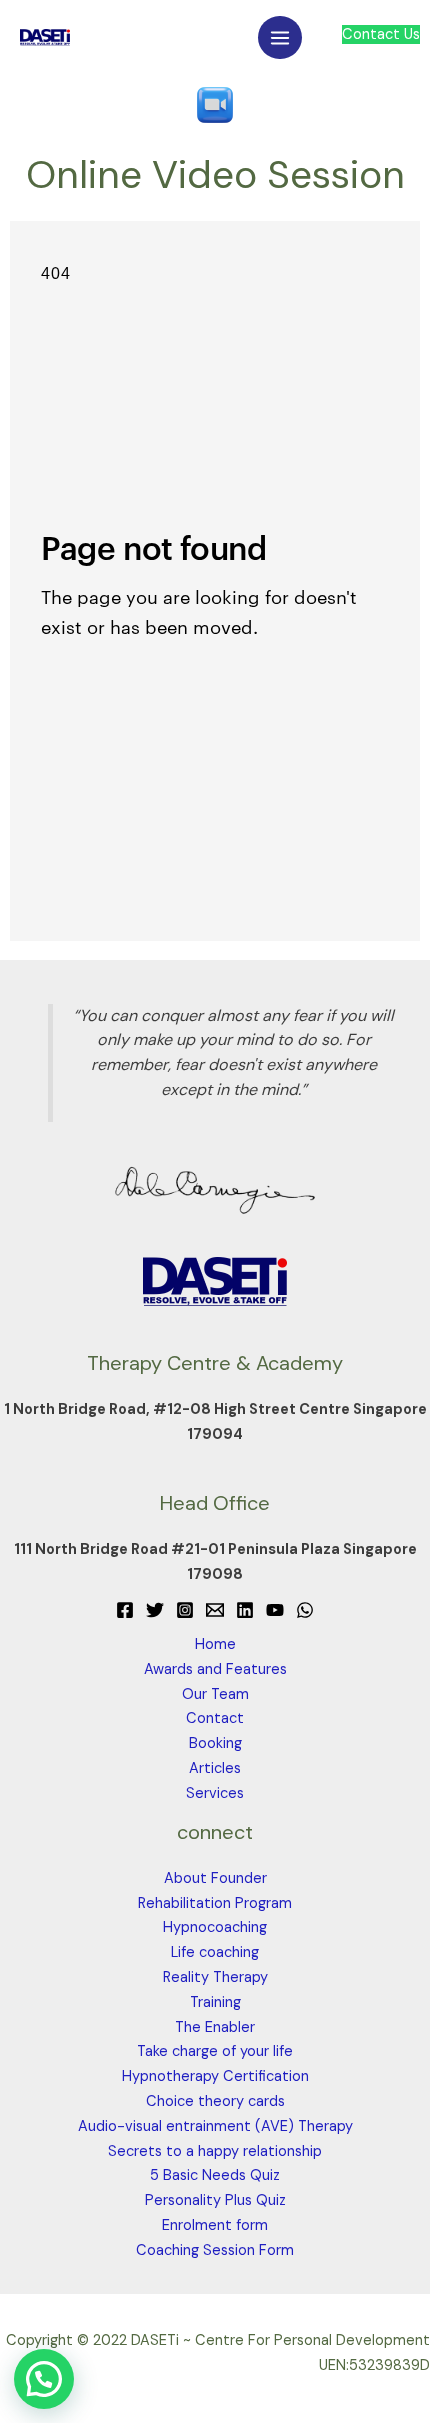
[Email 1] (215, 1610)
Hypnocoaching (215, 1927)
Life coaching (215, 1952)
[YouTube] (275, 1610)
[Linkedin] (245, 1610)
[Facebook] (125, 1610)
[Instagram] (185, 1610)
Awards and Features (215, 1669)
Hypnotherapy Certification (215, 2076)
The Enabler (215, 2027)
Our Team (215, 1694)
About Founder (215, 1878)
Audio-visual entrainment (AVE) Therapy (215, 2126)
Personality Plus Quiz (215, 2200)
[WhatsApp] (305, 1610)
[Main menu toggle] (280, 38)
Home (215, 1644)
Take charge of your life (215, 2051)
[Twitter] (155, 1610)
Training (215, 2002)
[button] (44, 2379)
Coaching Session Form (215, 2250)
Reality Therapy (215, 1977)
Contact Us (381, 34)
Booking (215, 1743)
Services (215, 1793)
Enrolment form (215, 2225)
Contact (215, 1718)
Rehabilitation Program (215, 1903)
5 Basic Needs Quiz (215, 2175)
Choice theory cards (215, 2101)
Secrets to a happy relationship (215, 2151)
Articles (215, 1768)
